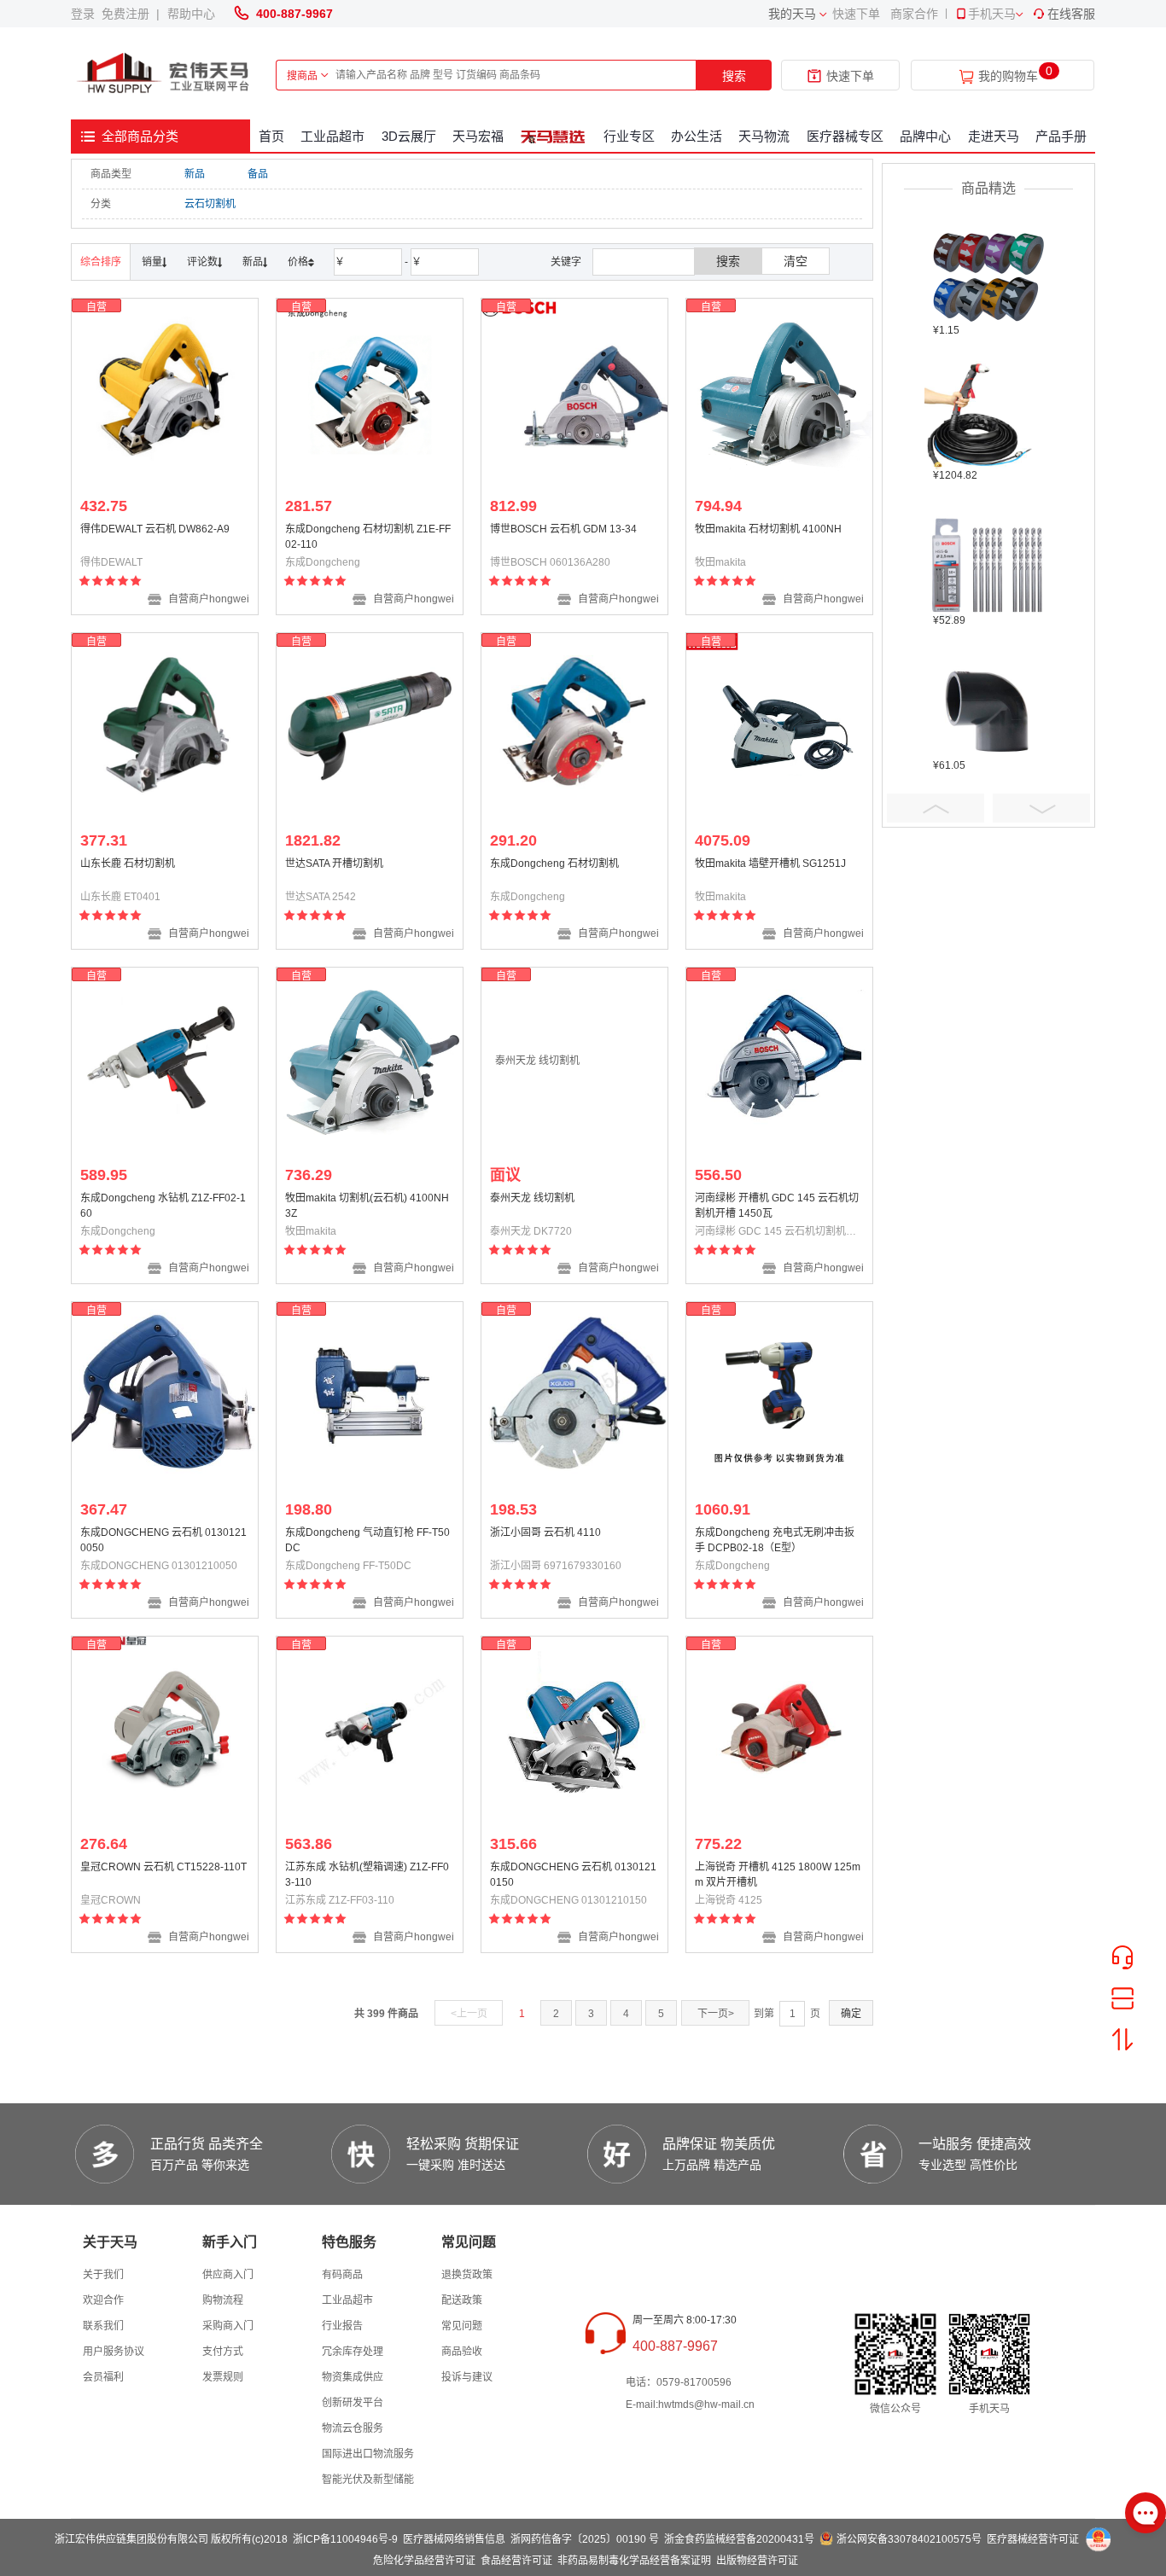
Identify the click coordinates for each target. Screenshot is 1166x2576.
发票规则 (223, 2377)
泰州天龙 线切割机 (532, 1198)
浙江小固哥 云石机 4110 (545, 1532)
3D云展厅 (409, 136)
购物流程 (223, 2300)
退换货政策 (467, 2275)
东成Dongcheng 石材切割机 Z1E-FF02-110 (368, 537)
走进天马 (994, 136)
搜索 (734, 76)
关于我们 (103, 2275)
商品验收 (462, 2352)
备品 (258, 174)
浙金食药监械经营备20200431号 (739, 2539)
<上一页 (469, 2014)
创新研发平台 (353, 2403)
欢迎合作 (103, 2300)
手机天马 (992, 14)
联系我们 (103, 2326)
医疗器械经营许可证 (1033, 2539)
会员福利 (103, 2377)
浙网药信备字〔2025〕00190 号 (585, 2539)
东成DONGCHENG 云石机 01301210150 (573, 1875)
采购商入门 (228, 2326)
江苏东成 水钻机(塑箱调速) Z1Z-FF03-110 (367, 1875)
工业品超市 (332, 136)
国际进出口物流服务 (368, 2454)
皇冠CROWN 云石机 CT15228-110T (163, 1867)
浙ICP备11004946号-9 (345, 2539)
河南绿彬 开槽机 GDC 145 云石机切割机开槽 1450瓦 (777, 1206)
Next (1041, 808)
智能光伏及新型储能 (368, 2480)
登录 (86, 14)
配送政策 (462, 2300)
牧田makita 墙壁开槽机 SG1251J (770, 864)
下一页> (716, 2014)
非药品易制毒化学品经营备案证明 (634, 2561)
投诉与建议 (467, 2377)
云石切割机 (210, 204)
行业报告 (342, 2326)
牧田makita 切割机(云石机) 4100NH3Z (367, 1206)
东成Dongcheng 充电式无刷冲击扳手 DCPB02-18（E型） (775, 1540)
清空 (796, 261)
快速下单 (856, 14)
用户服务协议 (114, 2352)
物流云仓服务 (353, 2428)
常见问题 (462, 2326)
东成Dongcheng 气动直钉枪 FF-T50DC (367, 1540)
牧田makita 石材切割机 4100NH (768, 529)
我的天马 (792, 14)
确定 (851, 2014)
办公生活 (697, 136)
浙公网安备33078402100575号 (909, 2539)
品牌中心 (925, 136)
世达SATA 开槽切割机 (334, 864)
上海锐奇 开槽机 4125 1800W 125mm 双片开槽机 (778, 1875)
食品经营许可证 (516, 2561)
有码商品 (342, 2275)
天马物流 (764, 136)
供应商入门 (228, 2275)
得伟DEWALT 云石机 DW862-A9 (155, 529)
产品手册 (1061, 136)
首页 (271, 136)
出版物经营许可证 (757, 2561)
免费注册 (129, 14)
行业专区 (629, 136)
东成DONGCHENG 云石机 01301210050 (163, 1540)
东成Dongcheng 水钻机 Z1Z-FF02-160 (163, 1206)
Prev (936, 808)
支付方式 (223, 2352)
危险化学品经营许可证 (424, 2561)
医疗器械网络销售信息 (454, 2539)
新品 (195, 174)
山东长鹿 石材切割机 (128, 864)
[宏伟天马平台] (165, 74)
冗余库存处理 (353, 2352)
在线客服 (1071, 14)
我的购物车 (1008, 76)
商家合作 (914, 14)
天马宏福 (478, 136)
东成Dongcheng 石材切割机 (554, 864)
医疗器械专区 (845, 136)
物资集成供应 (353, 2377)
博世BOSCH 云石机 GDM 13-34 (563, 529)
